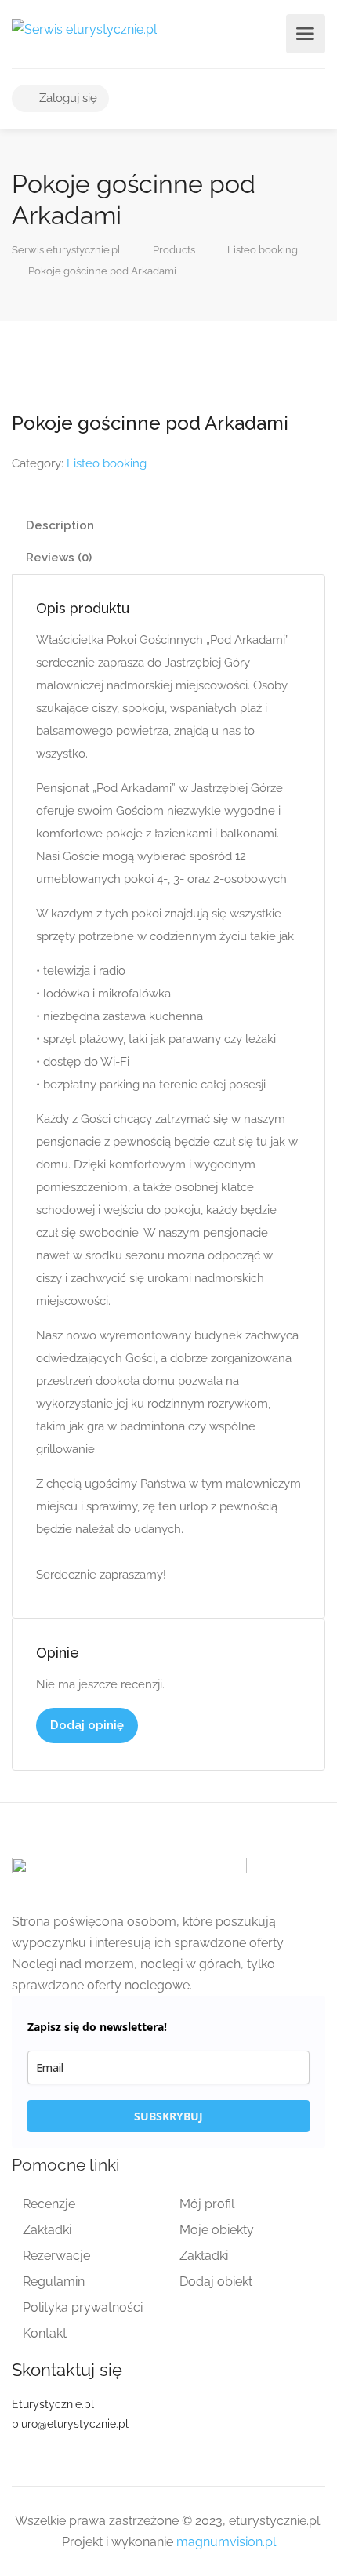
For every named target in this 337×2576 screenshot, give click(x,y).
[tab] (168, 526)
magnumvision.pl (226, 2542)
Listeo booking (107, 463)
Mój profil (207, 2204)
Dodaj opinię (87, 1725)
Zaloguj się (67, 98)
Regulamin (54, 2282)
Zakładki (47, 2230)
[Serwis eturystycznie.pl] (84, 29)
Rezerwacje (56, 2256)
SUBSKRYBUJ (168, 2116)
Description (60, 525)
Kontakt (45, 2333)
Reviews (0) (59, 558)
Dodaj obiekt (216, 2282)
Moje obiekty (217, 2230)
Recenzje (49, 2204)
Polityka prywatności (83, 2307)
